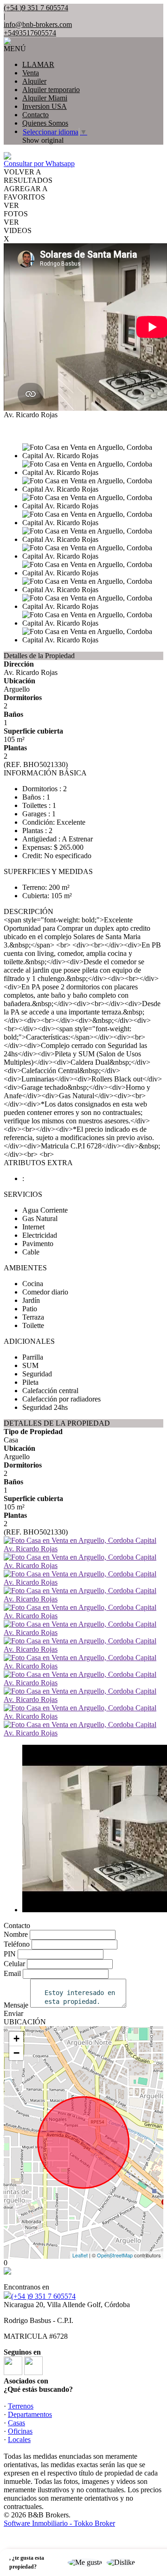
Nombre (16, 1934)
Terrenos (21, 2406)
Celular (14, 1964)
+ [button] (16, 2039)
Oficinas (20, 2431)
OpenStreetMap (115, 2255)
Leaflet (80, 2255)
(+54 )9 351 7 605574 (43, 2296)
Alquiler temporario (51, 90)
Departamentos (30, 2414)
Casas (16, 2423)
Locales (19, 2439)
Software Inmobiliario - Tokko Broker (59, 2523)
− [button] (16, 2053)
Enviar (13, 2013)
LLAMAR (38, 64)
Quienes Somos (45, 123)
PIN (10, 1954)
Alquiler (34, 81)
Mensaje (16, 2005)
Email (12, 1973)
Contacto (35, 115)
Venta (31, 73)
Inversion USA (45, 106)
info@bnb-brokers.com (38, 24)
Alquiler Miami (45, 98)
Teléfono (17, 1944)
